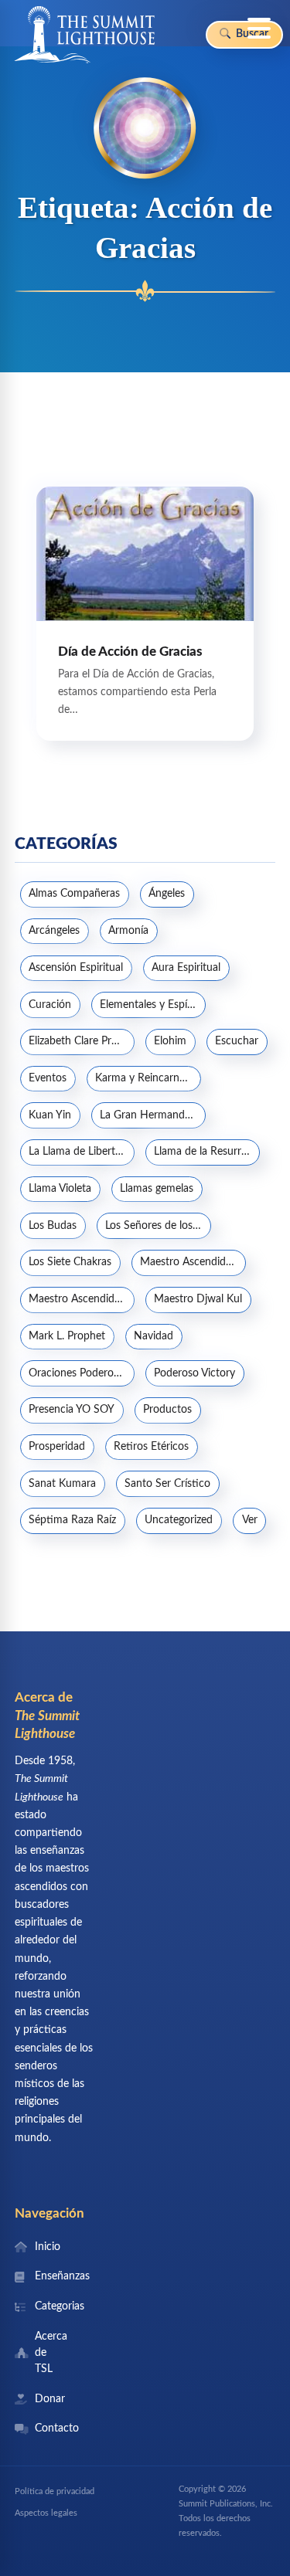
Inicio (47, 2247)
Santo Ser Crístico (167, 1484)
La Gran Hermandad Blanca (152, 1115)
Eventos (48, 1078)
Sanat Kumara (62, 1484)
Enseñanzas (47, 2276)
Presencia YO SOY (72, 1410)
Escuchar (237, 1041)
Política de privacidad (55, 2491)
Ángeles (167, 894)
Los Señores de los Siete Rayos (158, 1226)
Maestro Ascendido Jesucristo (193, 1262)
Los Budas (53, 1226)
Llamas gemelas (157, 1189)
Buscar (251, 34)
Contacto (47, 2428)
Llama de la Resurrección (206, 1152)
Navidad (154, 1336)
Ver (250, 1520)
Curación (50, 1005)
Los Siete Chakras (70, 1262)
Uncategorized (179, 1520)
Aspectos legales (46, 2513)
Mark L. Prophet (67, 1336)
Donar (47, 2399)
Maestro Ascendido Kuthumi (81, 1299)
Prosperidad (57, 1447)
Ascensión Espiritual (76, 968)
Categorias (47, 2306)
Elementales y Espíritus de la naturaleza (152, 1005)
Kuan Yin (50, 1115)
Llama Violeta (60, 1189)
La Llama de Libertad (78, 1152)
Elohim (170, 1041)
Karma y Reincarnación (148, 1078)
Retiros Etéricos (151, 1447)
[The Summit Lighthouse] (84, 35)
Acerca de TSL (47, 2353)
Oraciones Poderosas (78, 1373)
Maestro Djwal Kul (198, 1299)
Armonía (128, 931)
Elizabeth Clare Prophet (81, 1041)
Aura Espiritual (186, 968)
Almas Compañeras (74, 894)
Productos (167, 1410)
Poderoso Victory (194, 1373)
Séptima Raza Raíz (72, 1520)
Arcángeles (54, 931)
